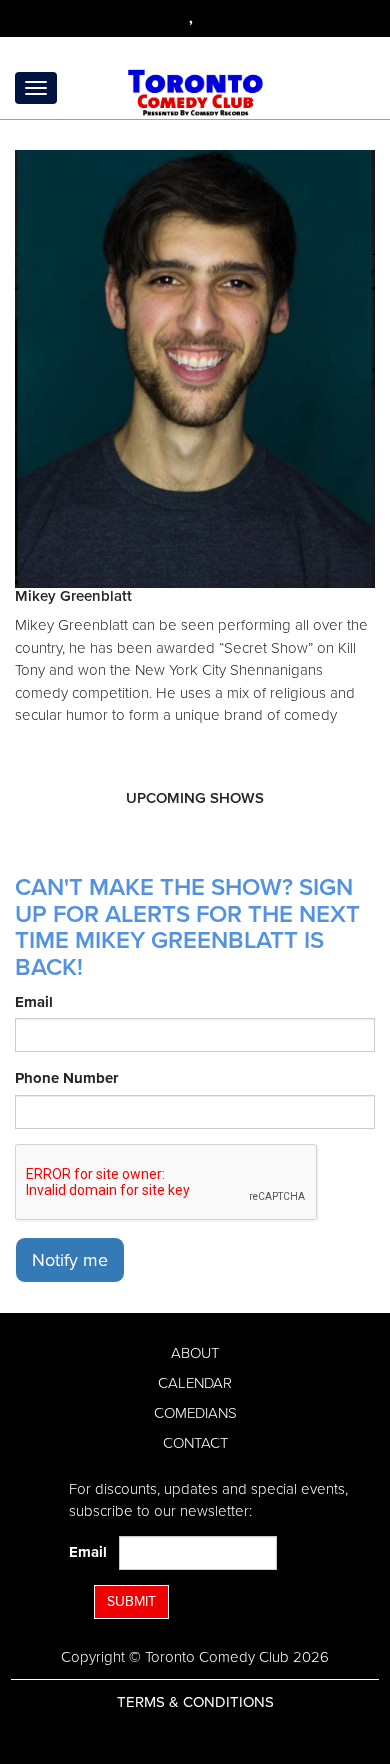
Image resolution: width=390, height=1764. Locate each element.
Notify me (70, 1260)
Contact (195, 1443)
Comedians (195, 1413)
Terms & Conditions (195, 1702)
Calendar (195, 1383)
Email (34, 1002)
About (195, 1353)
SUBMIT (131, 1601)
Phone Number (66, 1078)
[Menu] (36, 88)
